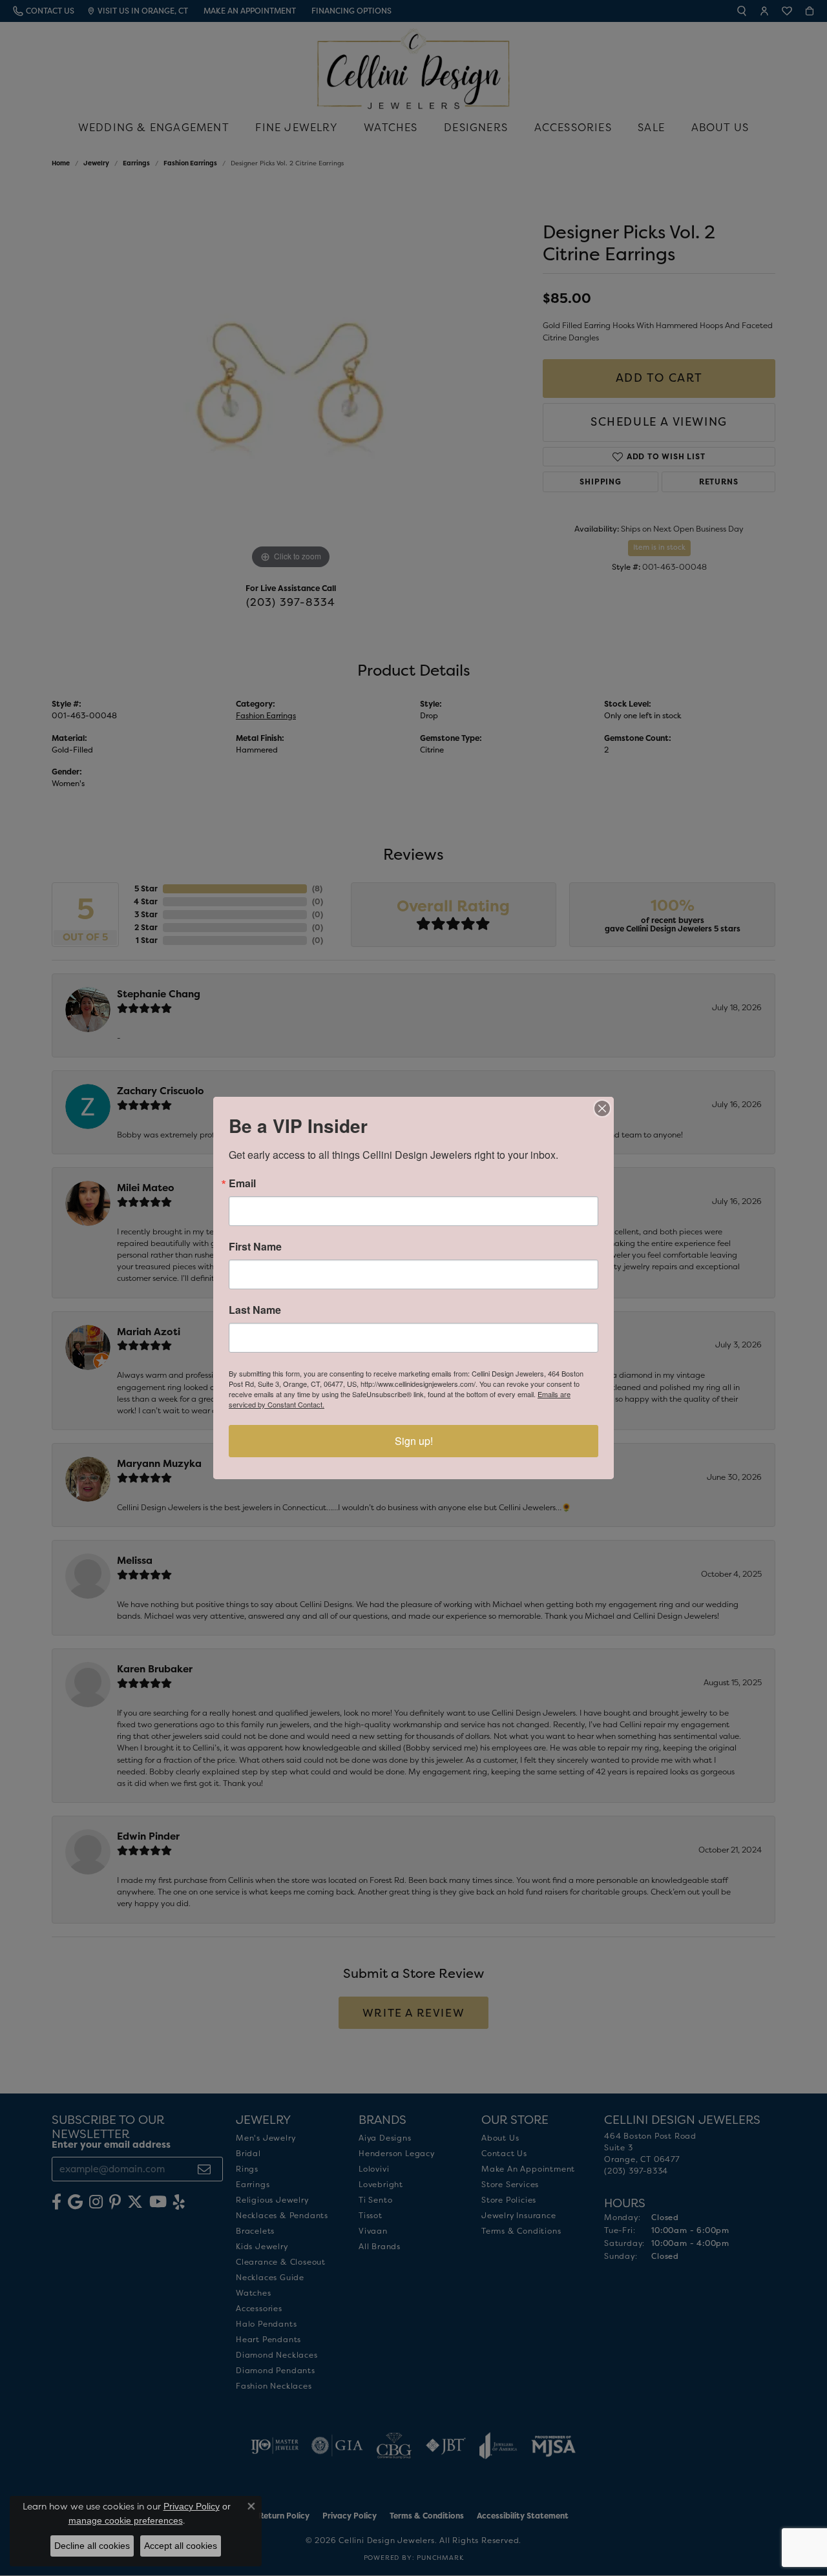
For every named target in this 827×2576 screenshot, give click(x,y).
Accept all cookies (181, 2546)
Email (242, 1183)
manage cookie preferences (126, 2520)
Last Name (255, 1310)
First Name (255, 1247)
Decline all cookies (92, 2546)
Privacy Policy (192, 2506)
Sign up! (414, 1441)
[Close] (602, 1108)
